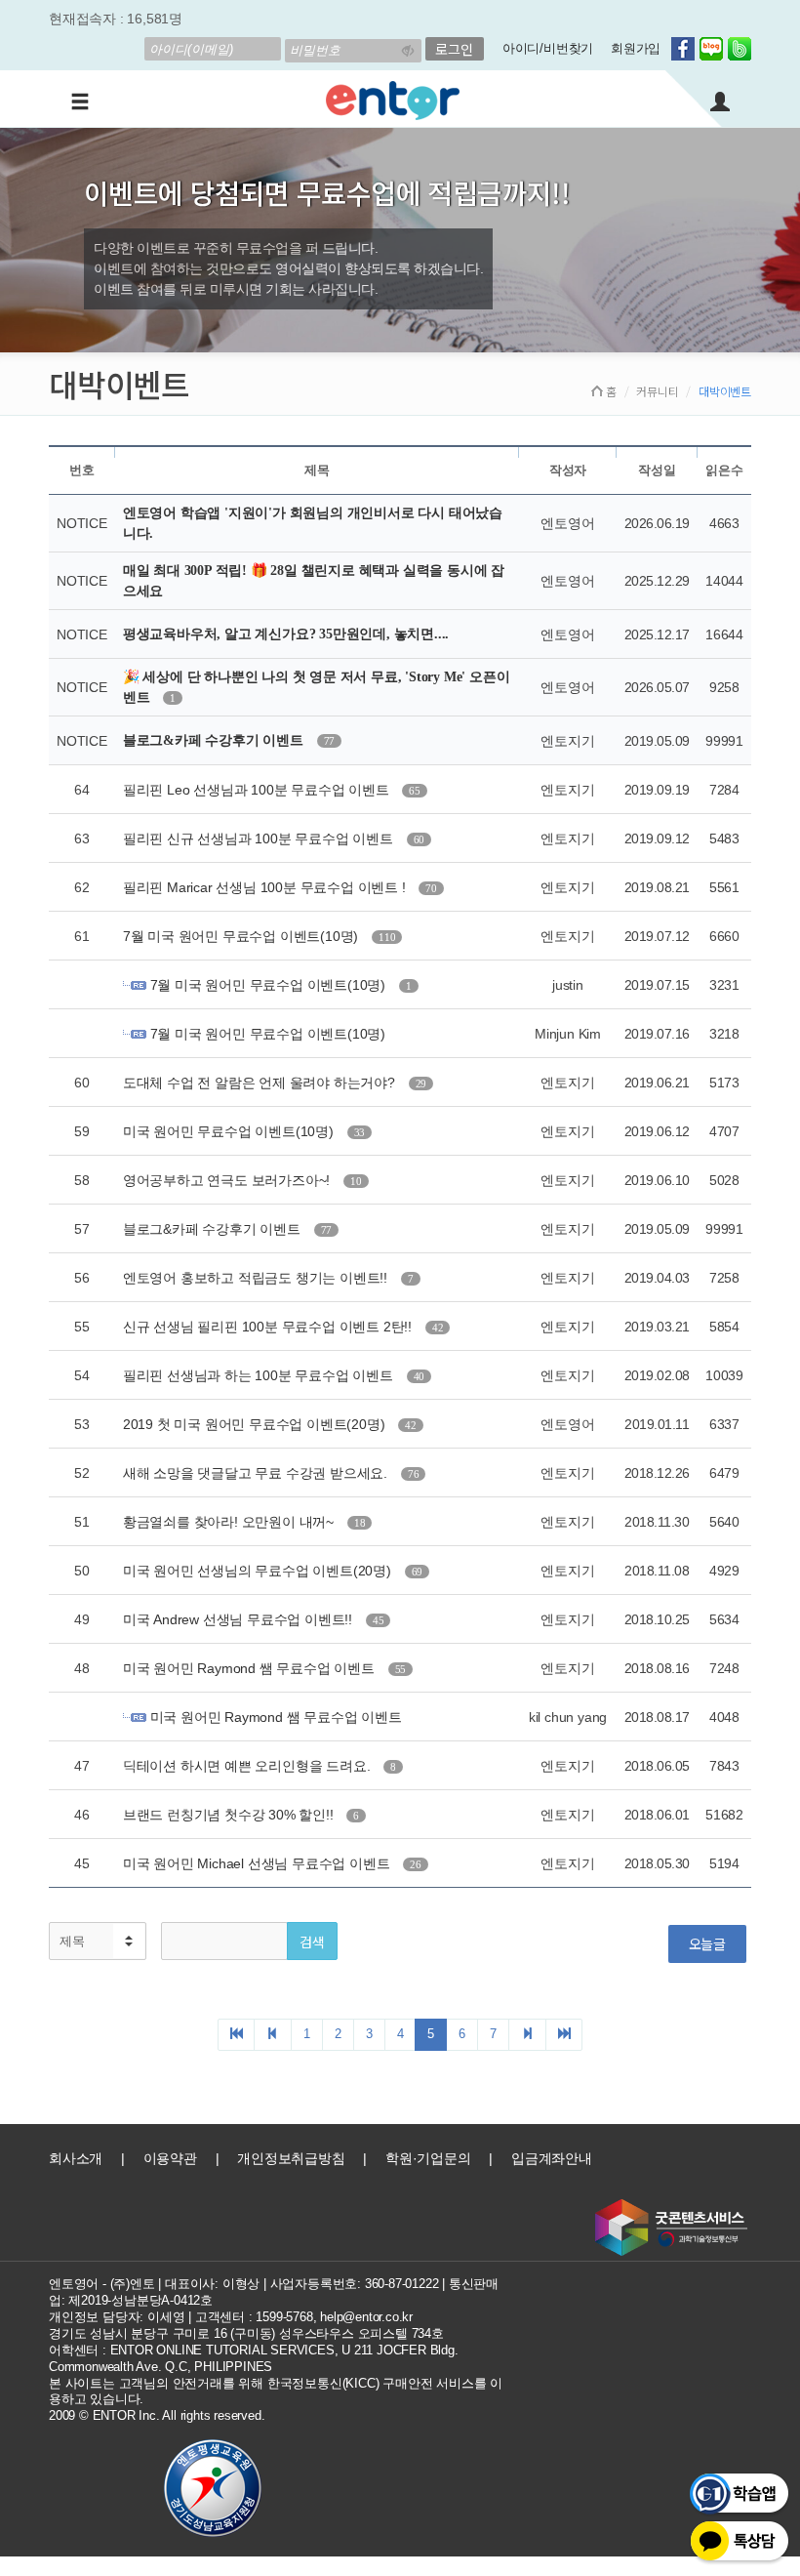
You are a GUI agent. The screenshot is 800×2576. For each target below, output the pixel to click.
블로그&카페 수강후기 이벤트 (215, 740)
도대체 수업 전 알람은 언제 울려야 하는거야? (261, 1083)
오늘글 (707, 1943)
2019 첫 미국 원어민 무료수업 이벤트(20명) (256, 1424)
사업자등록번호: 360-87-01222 (355, 2284)
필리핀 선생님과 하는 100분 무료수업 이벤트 (260, 1375)
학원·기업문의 (428, 2158)
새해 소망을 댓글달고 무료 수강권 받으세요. (257, 1473)
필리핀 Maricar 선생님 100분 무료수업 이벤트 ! (266, 887)
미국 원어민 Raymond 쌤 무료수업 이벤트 (251, 1668)
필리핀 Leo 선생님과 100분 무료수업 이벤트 (258, 790)
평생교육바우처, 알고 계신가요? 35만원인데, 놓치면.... (286, 634)
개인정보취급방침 (291, 2158)
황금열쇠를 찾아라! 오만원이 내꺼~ (230, 1522)
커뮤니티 (657, 391)
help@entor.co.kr (366, 2317)
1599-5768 (284, 2317)
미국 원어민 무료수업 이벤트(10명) (230, 1131)
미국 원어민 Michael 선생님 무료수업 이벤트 (258, 1863)
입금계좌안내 (552, 2158)
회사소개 (76, 2158)
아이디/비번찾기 (548, 48)
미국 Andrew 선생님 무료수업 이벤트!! (240, 1619)
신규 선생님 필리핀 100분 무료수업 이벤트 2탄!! (269, 1327)
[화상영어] (393, 98)
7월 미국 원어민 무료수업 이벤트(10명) (242, 936)
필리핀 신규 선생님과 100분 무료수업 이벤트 (260, 838)
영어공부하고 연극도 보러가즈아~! (228, 1180)
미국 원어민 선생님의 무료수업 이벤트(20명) (259, 1571)
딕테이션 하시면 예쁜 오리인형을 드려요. (248, 1766)
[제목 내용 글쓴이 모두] (98, 1941)
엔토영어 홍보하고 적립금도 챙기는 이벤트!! (257, 1278)
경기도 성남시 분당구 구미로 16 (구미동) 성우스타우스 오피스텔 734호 (246, 2333)
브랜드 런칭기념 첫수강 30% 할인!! (230, 1815)
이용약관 (170, 2158)
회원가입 (636, 48)
